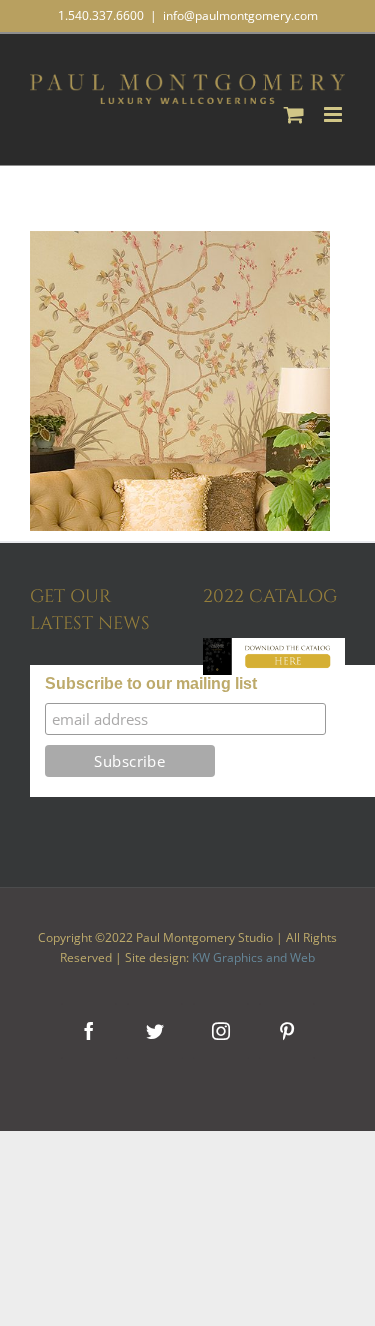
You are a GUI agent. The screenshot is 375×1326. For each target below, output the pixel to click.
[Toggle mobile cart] (294, 114)
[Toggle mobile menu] (334, 114)
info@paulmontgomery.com (240, 15)
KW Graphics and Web (253, 957)
